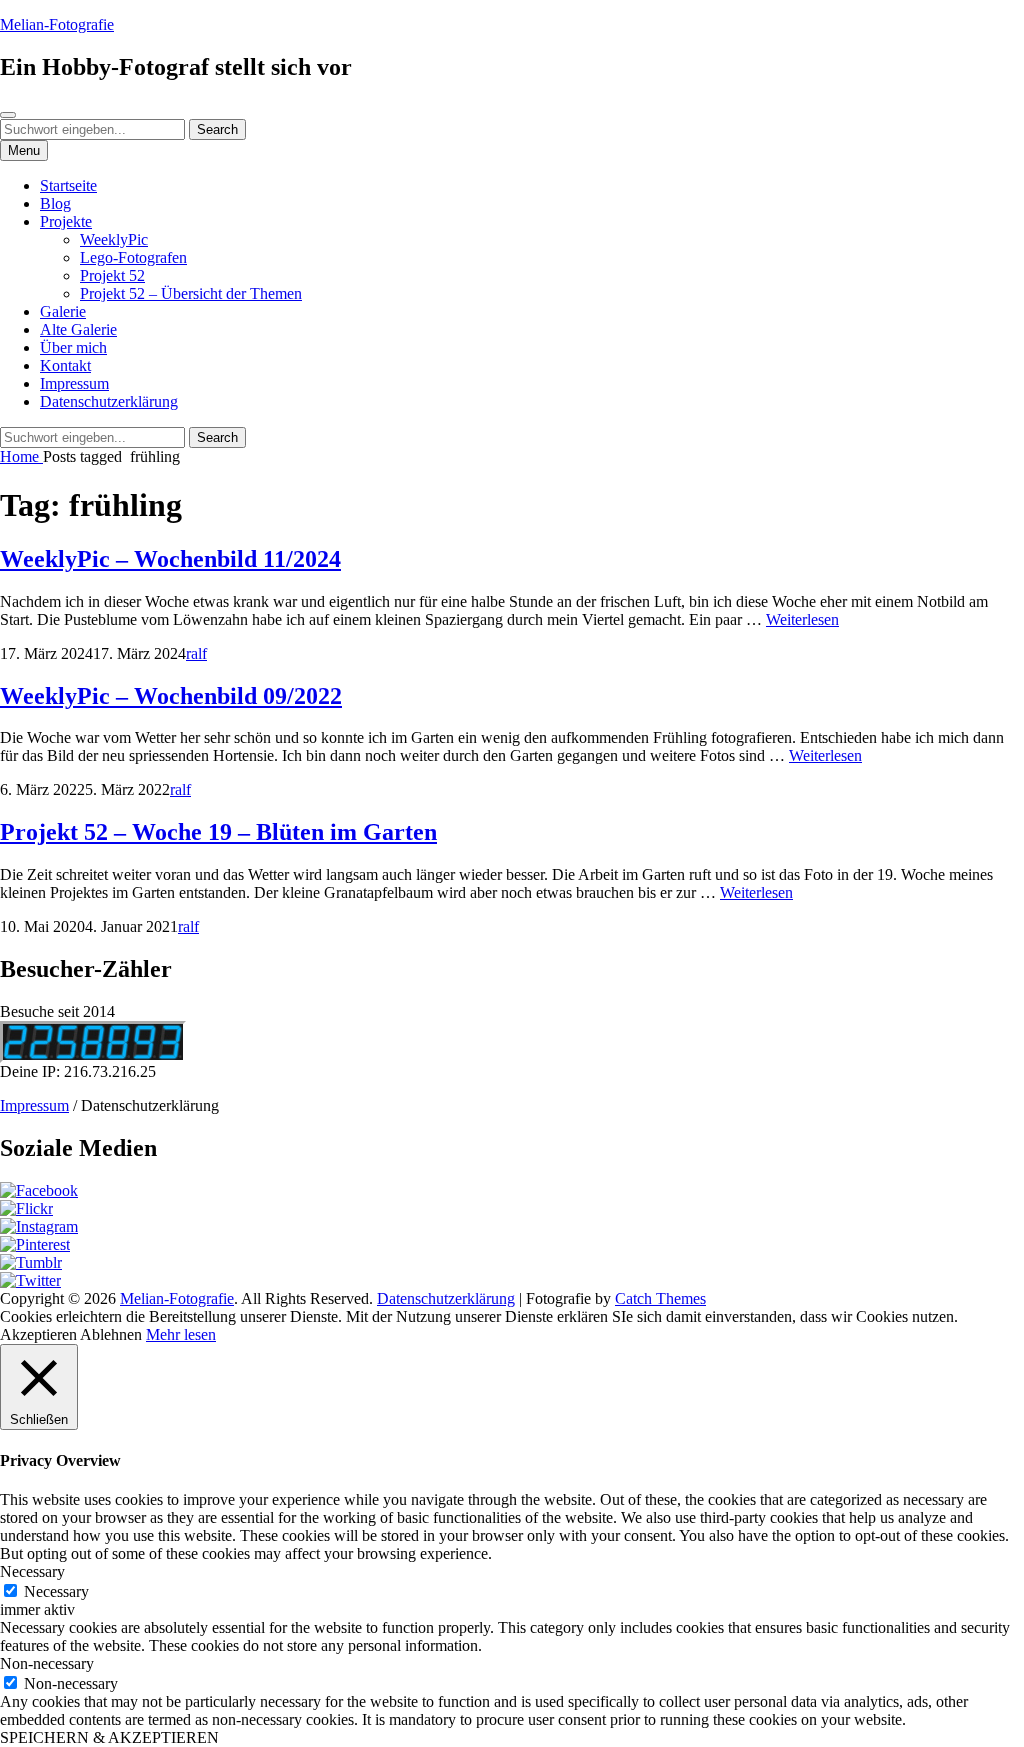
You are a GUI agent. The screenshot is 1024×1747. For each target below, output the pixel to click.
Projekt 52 (112, 275)
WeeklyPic (114, 239)
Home (21, 456)
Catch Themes (660, 1298)
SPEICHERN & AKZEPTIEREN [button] (109, 1737)
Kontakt (65, 365)
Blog (55, 203)
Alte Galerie (78, 329)
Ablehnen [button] (111, 1334)
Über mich (73, 347)
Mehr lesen (181, 1334)
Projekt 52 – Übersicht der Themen (191, 293)
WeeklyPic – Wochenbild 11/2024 (170, 559)
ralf (196, 653)
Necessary (56, 1591)
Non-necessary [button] (47, 1663)
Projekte (66, 221)
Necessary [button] (32, 1571)
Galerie (63, 311)
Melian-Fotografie (57, 24)
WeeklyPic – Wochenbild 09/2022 (171, 696)
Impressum (74, 383)
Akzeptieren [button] (38, 1334)
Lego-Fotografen (133, 257)
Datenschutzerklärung (109, 401)
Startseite (68, 185)
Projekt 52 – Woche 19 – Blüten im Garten (218, 832)
